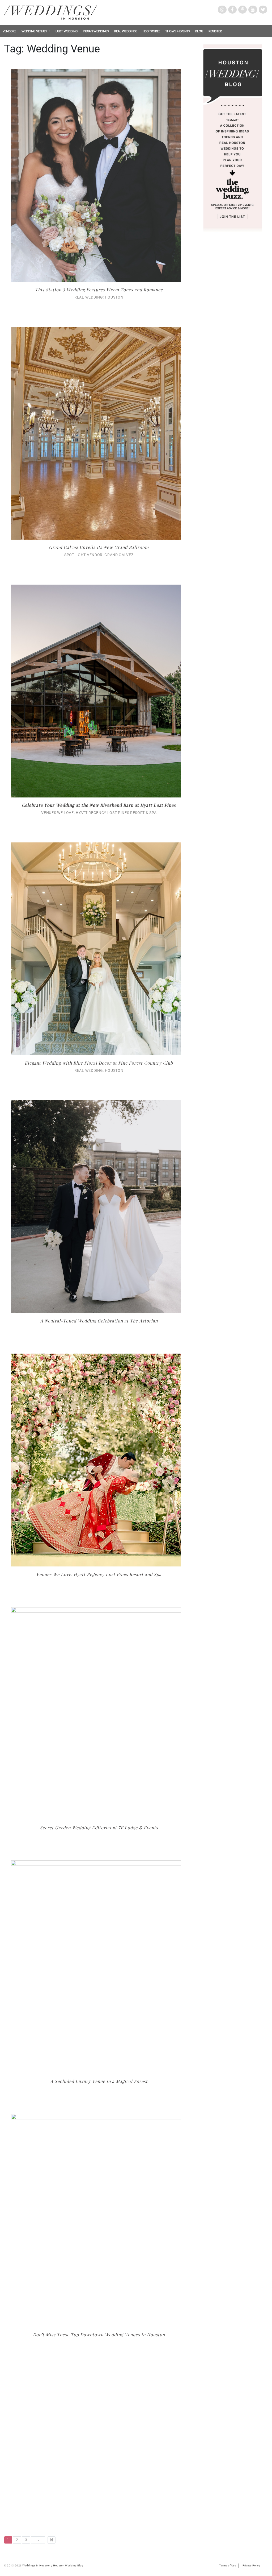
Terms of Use (228, 2565)
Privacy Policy (251, 2565)
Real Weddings (126, 31)
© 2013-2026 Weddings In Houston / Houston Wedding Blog (44, 2565)
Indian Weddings (96, 31)
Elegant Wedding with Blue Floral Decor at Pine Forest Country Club (99, 1063)
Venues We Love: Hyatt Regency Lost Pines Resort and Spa (99, 1574)
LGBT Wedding (67, 31)
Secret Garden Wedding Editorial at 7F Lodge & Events (99, 1828)
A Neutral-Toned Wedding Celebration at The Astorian (99, 1321)
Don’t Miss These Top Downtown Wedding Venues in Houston (99, 2335)
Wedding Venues (35, 31)
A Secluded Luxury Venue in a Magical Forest (99, 2081)
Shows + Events (178, 31)
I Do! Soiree (151, 31)
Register (215, 31)
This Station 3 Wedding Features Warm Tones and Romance (99, 290)
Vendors (9, 31)
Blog (199, 31)
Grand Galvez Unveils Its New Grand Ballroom (99, 547)
